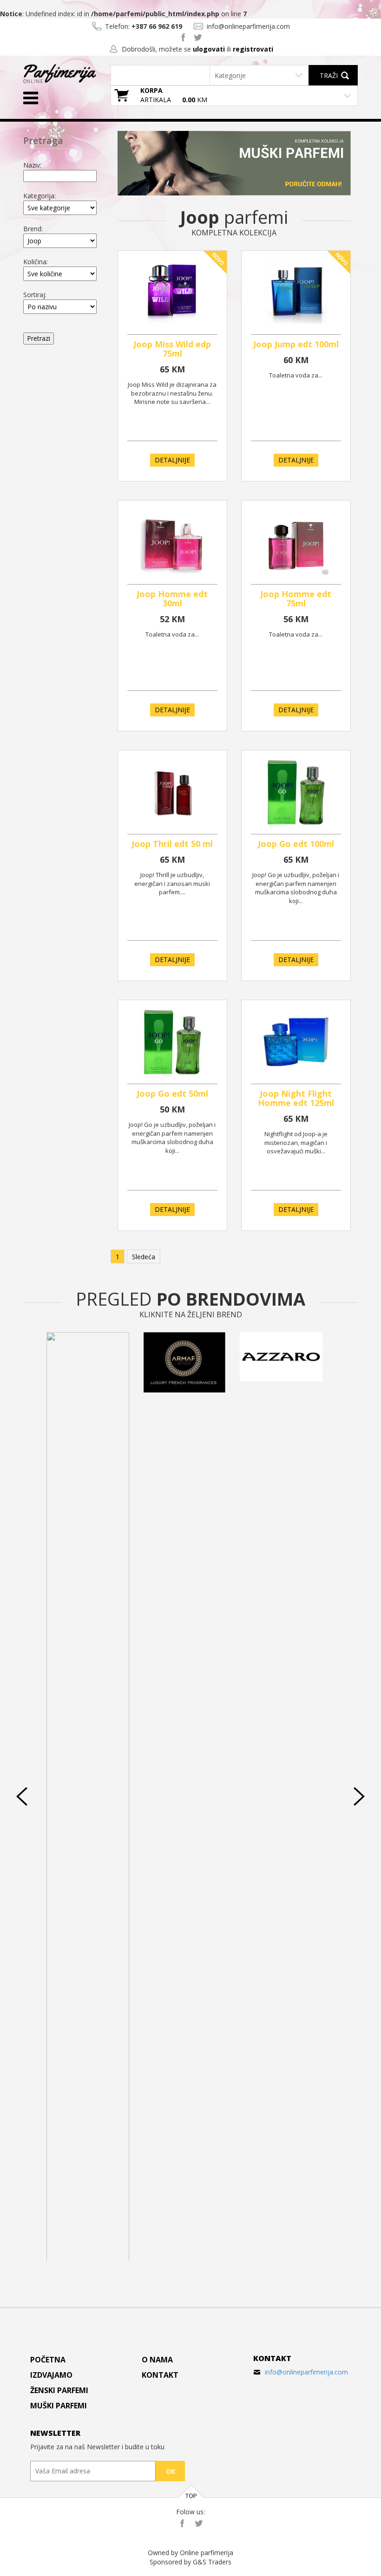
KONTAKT (160, 2375)
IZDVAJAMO (51, 2375)
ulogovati (209, 49)
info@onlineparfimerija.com (306, 2372)
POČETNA (48, 2360)
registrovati (253, 49)
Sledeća (144, 1257)
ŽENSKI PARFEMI (59, 2390)
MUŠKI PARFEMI (59, 2406)
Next (359, 1796)
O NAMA (157, 2360)
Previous (22, 1796)
